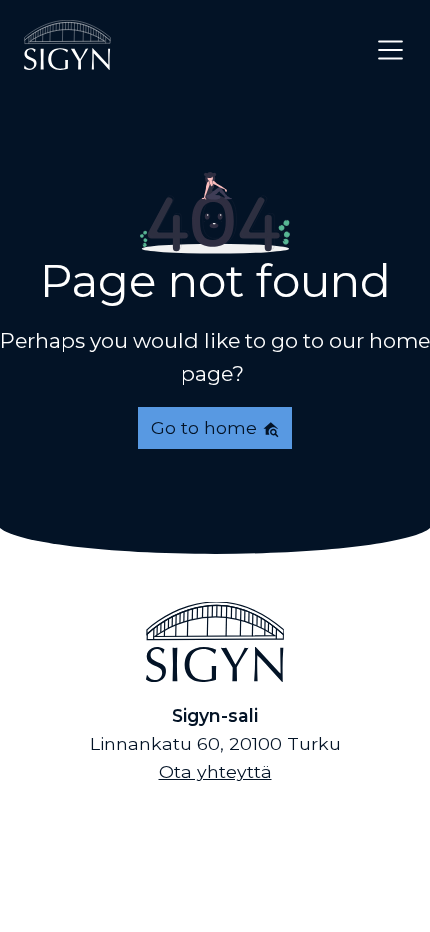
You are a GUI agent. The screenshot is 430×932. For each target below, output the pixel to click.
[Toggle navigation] (390, 49)
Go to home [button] (206, 427)
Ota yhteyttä (215, 771)
